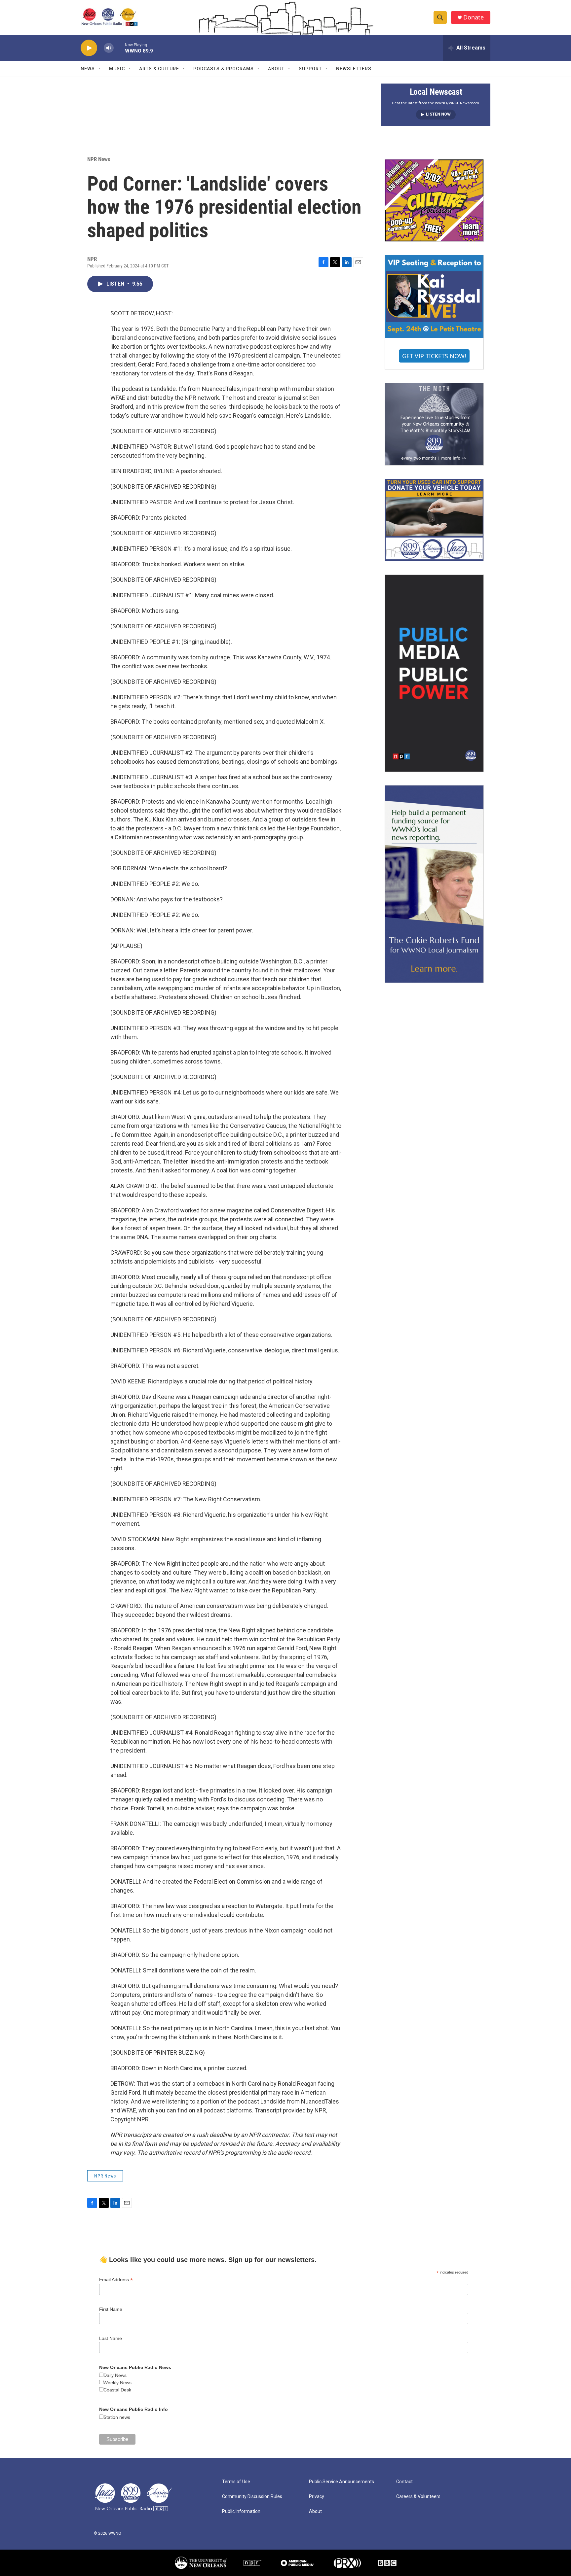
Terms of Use (236, 2482)
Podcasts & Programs (224, 69)
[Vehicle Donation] (434, 520)
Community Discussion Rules (252, 2497)
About (276, 69)
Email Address (116, 2280)
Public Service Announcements (342, 2482)
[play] (89, 48)
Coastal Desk (117, 2390)
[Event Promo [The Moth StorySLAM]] (434, 424)
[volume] (109, 48)
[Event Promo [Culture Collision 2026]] (434, 200)
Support (310, 69)
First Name (111, 2309)
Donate (474, 17)
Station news (117, 2417)
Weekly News (117, 2383)
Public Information (241, 2511)
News (88, 69)
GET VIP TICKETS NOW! (434, 356)
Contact (404, 2482)
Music (117, 69)
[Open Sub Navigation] (100, 69)
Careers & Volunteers (418, 2497)
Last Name (111, 2338)
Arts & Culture (159, 69)
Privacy (317, 2497)
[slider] (119, 48)
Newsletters (354, 69)
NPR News (99, 159)
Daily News (115, 2375)
